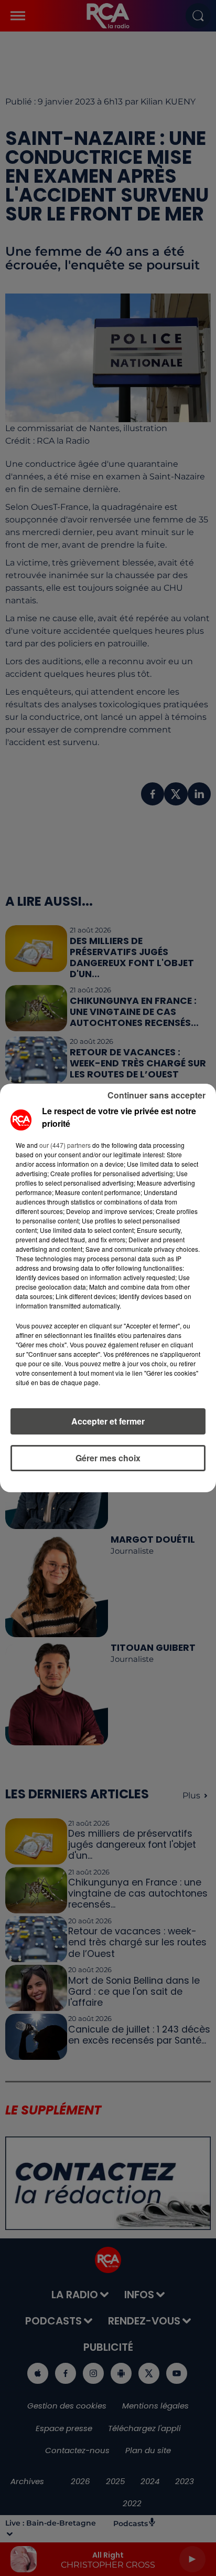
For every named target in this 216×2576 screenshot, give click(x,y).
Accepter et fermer (108, 1421)
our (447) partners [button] (65, 1145)
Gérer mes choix (108, 1458)
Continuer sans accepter (156, 1095)
